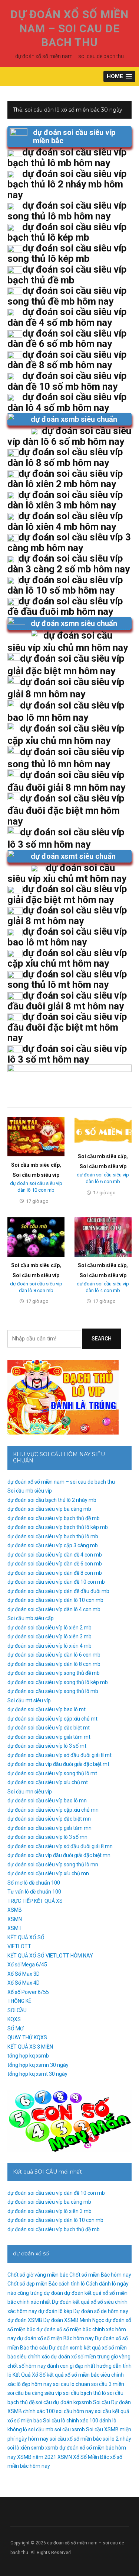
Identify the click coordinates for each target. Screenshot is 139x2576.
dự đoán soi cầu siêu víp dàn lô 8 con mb (54, 1664)
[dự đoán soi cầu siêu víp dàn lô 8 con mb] (36, 1237)
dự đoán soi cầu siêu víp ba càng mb (49, 1509)
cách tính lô (72, 2284)
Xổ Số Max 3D (24, 1974)
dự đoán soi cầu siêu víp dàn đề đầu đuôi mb (58, 1591)
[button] (119, 76)
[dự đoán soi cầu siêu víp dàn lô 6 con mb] (103, 1132)
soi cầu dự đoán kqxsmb (64, 2402)
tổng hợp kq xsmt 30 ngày (37, 2074)
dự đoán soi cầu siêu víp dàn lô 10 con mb (55, 1600)
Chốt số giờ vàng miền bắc (38, 2275)
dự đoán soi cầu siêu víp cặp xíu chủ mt (52, 1719)
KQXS (14, 2019)
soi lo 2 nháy (117, 2439)
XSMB (15, 1910)
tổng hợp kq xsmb (28, 2056)
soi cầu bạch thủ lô (85, 2393)
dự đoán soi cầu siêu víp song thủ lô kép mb (58, 1682)
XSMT (15, 1928)
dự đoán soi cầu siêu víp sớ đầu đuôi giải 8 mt (59, 1755)
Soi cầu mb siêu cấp (35, 1165)
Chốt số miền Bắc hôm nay (100, 2275)
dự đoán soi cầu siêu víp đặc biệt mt (49, 1728)
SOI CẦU (17, 2010)
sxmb (38, 2448)
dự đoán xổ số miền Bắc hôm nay (55, 2338)
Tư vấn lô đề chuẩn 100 (34, 1892)
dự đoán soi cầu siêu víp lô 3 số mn (47, 1837)
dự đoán (53, 2293)
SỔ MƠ (16, 2029)
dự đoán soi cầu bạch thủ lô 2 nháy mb (52, 1500)
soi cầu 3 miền (108, 2384)
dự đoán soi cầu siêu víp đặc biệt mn (49, 1819)
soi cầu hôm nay (75, 2411)
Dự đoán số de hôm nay (101, 2311)
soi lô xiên (19, 2448)
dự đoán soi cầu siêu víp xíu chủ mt (48, 1782)
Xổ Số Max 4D (24, 1983)
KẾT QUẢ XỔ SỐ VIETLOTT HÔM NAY (50, 1956)
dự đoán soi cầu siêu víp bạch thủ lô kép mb (58, 1527)
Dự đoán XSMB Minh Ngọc (74, 2320)
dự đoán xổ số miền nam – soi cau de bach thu (69, 28)
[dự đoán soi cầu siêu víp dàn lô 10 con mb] (36, 1136)
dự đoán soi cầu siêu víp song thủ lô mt (52, 1773)
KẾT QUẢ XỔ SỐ (26, 1937)
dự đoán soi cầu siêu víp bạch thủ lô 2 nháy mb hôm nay (67, 184)
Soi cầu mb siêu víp (36, 1175)
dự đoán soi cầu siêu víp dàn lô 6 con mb (54, 1655)
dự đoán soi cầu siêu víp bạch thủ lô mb (53, 1536)
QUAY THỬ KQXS (27, 2037)
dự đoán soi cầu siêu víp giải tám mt (49, 1737)
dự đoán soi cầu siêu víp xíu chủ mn (48, 1873)
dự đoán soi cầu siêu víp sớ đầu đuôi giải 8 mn (60, 1846)
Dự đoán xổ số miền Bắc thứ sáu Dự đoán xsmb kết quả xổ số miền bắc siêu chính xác (68, 2347)
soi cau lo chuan (72, 2384)
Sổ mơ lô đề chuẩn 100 (34, 1883)
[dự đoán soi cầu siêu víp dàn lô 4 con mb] (103, 1237)
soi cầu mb (41, 2429)
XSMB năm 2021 (37, 2457)
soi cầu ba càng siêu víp (35, 2393)
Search (102, 1339)
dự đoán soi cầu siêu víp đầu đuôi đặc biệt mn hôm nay (66, 810)
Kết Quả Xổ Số (29, 2375)
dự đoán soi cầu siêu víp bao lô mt (47, 1709)
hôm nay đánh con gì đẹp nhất (60, 2366)
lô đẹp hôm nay (34, 2384)
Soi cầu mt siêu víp (29, 1700)
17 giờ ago (37, 1201)
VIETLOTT (19, 1946)
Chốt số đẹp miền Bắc (32, 2284)
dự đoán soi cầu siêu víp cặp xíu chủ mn (53, 1810)
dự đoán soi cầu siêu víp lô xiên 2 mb (49, 1628)
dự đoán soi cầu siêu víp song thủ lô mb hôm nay (67, 211)
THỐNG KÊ (19, 2001)
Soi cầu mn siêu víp (30, 1792)
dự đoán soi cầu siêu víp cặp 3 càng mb (53, 1545)
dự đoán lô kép (55, 2311)
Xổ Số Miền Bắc (91, 2457)
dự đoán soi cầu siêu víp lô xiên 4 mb (49, 1646)
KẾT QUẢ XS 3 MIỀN (30, 2047)
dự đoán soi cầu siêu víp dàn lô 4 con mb (54, 1609)
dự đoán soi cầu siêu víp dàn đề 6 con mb (55, 1564)
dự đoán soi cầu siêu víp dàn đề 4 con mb (55, 1555)
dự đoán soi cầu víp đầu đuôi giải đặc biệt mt (58, 1764)
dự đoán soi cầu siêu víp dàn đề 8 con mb (55, 1573)
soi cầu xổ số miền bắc (76, 2439)
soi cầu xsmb (70, 2429)
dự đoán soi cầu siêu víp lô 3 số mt (47, 1746)
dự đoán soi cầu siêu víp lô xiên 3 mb (49, 1637)
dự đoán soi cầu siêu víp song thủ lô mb (53, 1691)
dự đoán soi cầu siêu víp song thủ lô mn (53, 1864)
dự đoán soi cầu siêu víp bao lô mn (47, 1801)
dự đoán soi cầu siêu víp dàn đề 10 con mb (56, 1582)
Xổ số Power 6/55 (28, 1992)
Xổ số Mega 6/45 (27, 1965)
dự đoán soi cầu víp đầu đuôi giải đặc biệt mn (59, 1855)
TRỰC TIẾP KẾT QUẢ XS (35, 1901)
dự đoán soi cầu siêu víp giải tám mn (49, 1828)
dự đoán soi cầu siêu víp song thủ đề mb (54, 1673)
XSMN (15, 1919)
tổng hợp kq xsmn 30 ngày (38, 2065)
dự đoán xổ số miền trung (80, 2357)
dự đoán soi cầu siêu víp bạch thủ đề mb (54, 1518)
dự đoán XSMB (25, 2320)
